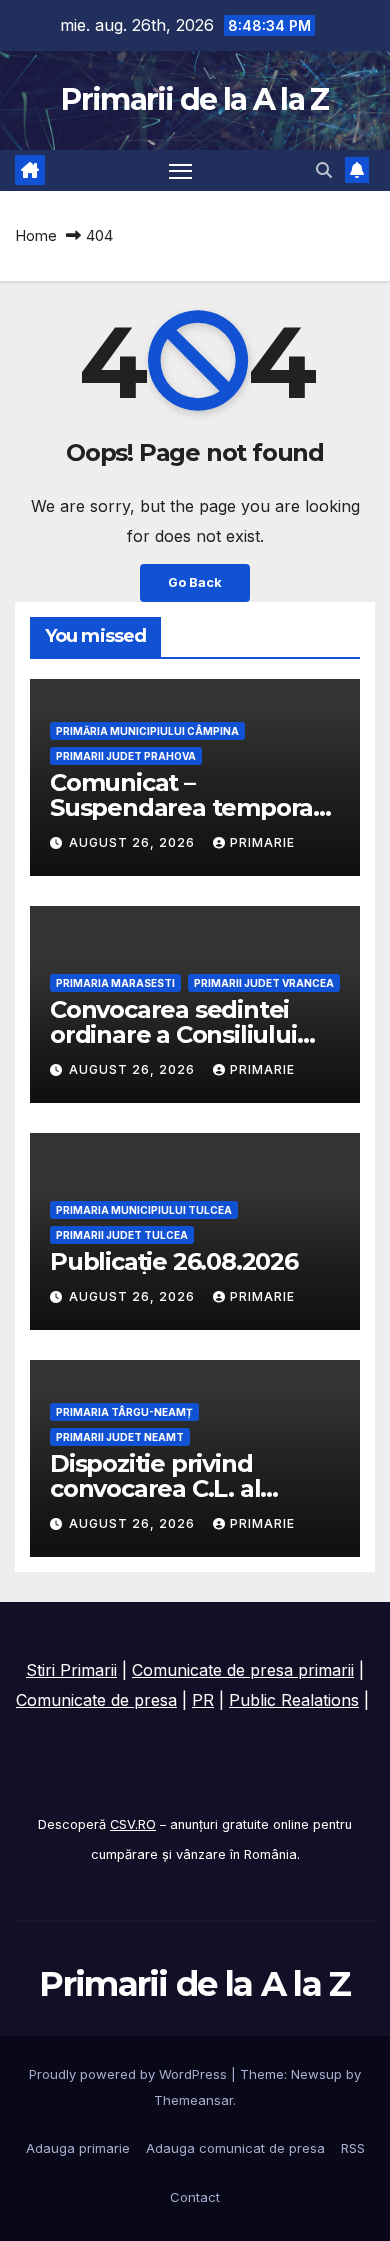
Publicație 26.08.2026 (174, 1261)
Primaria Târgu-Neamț (124, 1412)
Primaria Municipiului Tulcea (144, 1210)
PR (203, 1700)
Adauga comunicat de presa (235, 2148)
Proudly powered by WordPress (130, 2074)
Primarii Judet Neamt (120, 1437)
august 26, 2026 (134, 842)
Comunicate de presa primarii (243, 1670)
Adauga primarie (78, 2148)
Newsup (316, 2074)
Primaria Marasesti (115, 983)
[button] (324, 170)
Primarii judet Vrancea (264, 983)
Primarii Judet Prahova (126, 756)
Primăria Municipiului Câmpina (147, 731)
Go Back (195, 582)
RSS (353, 2148)
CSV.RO (133, 1824)
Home (36, 235)
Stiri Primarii (71, 1670)
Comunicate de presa (96, 1700)
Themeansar (193, 2100)
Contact (195, 2197)
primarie (262, 842)
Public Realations (294, 1700)
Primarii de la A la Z (194, 99)
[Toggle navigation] (181, 171)
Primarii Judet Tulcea (122, 1235)
